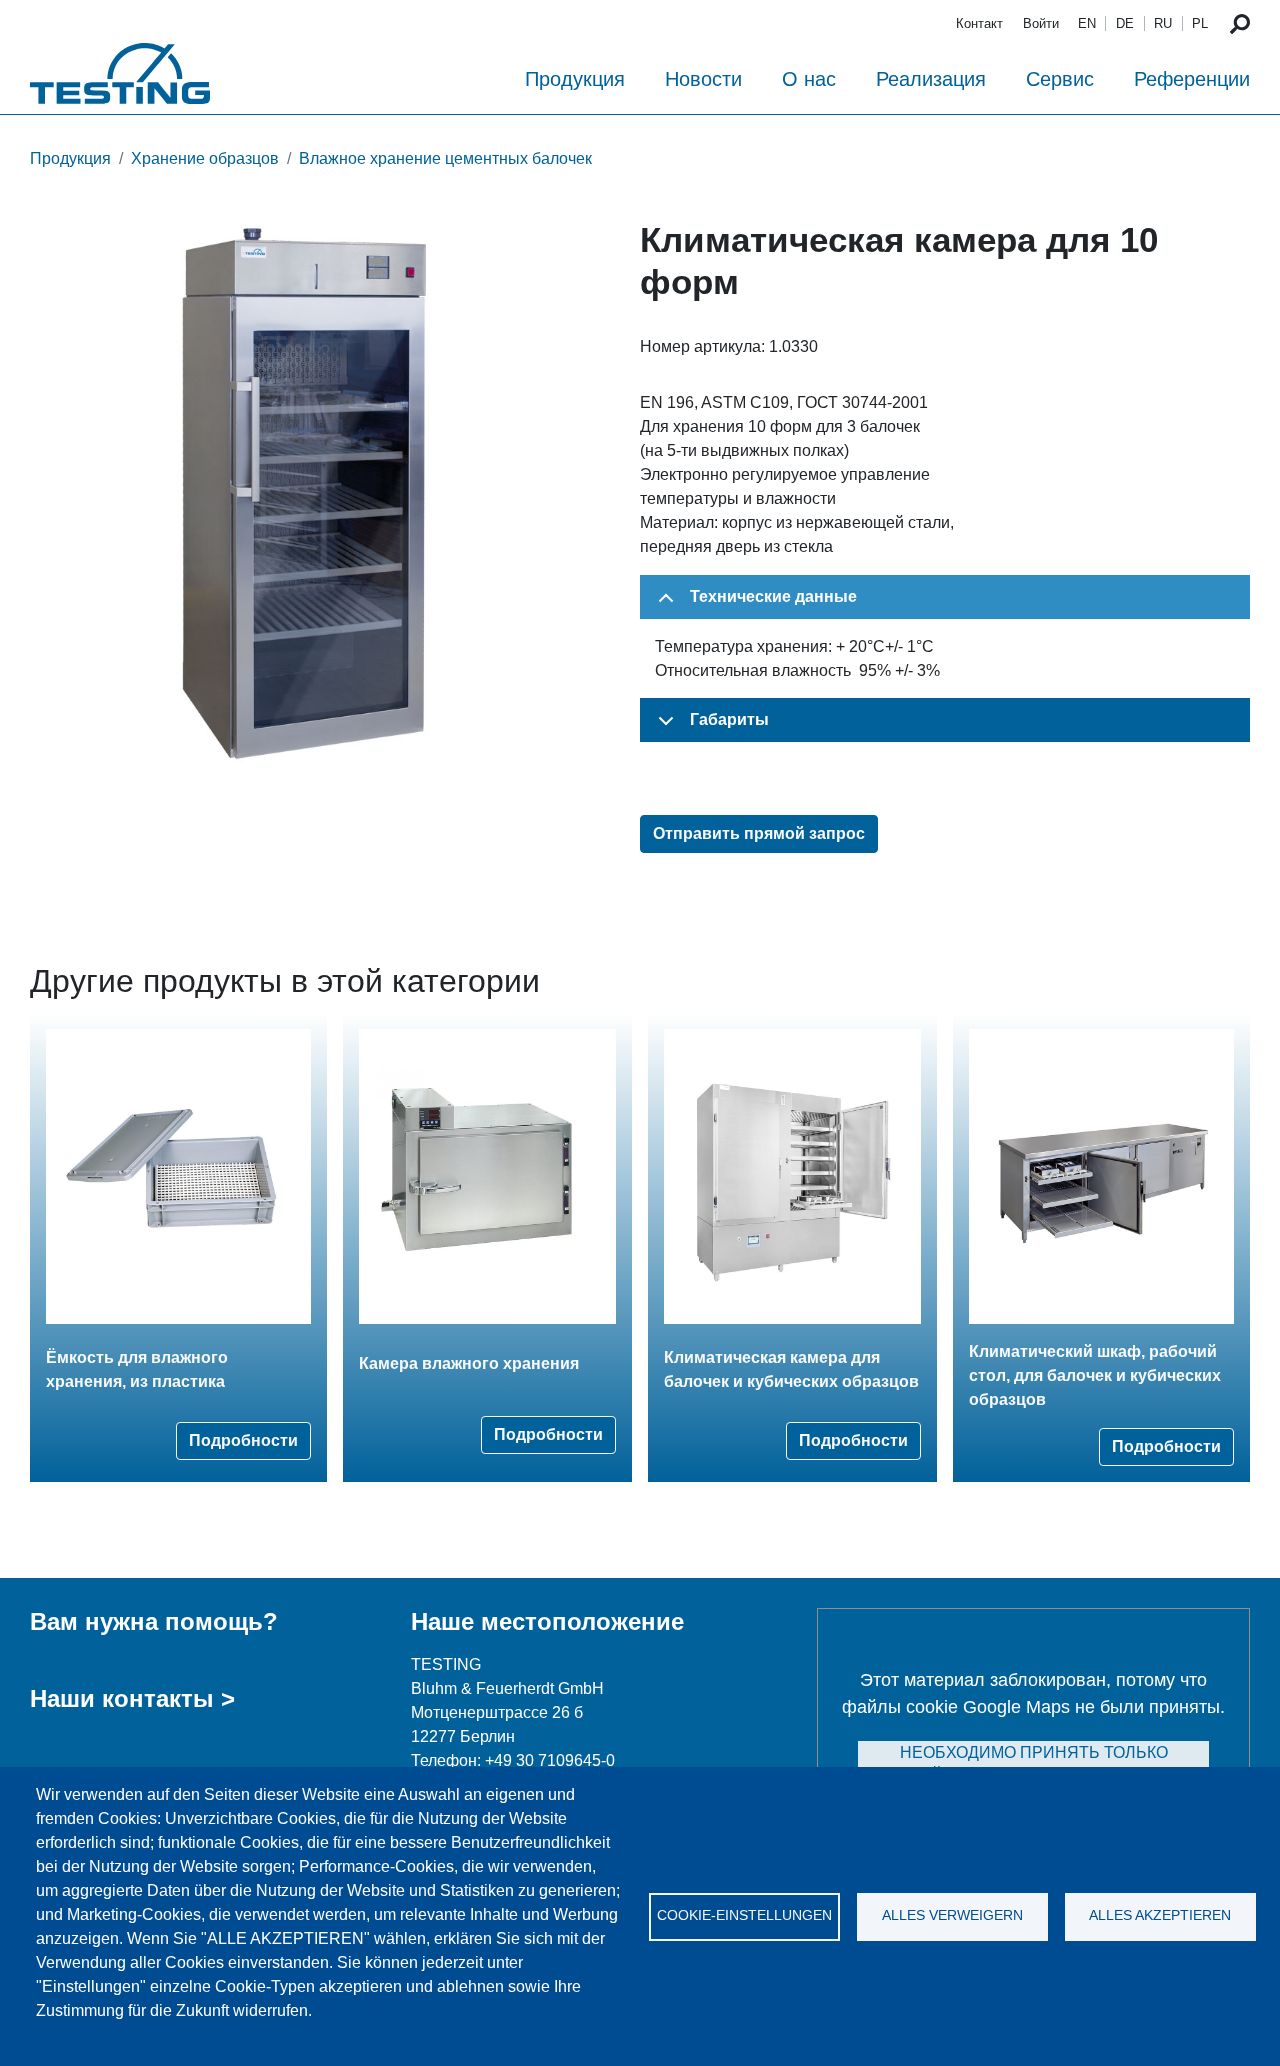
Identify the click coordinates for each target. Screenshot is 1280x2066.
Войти (1041, 23)
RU (1163, 23)
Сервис (1060, 79)
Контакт (979, 23)
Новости (703, 79)
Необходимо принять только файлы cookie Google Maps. (1034, 1764)
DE (1125, 23)
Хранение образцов (205, 158)
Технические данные (773, 596)
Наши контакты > (132, 1698)
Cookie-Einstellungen (744, 1915)
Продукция (575, 79)
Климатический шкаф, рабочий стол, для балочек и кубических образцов (1095, 1375)
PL (1200, 23)
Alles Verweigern (952, 1915)
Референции (1192, 79)
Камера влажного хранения (469, 1363)
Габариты (729, 719)
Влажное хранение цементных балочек (445, 158)
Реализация (931, 79)
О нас (809, 79)
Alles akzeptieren (1160, 1915)
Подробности (243, 1440)
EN (1087, 23)
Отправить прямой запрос (759, 833)
